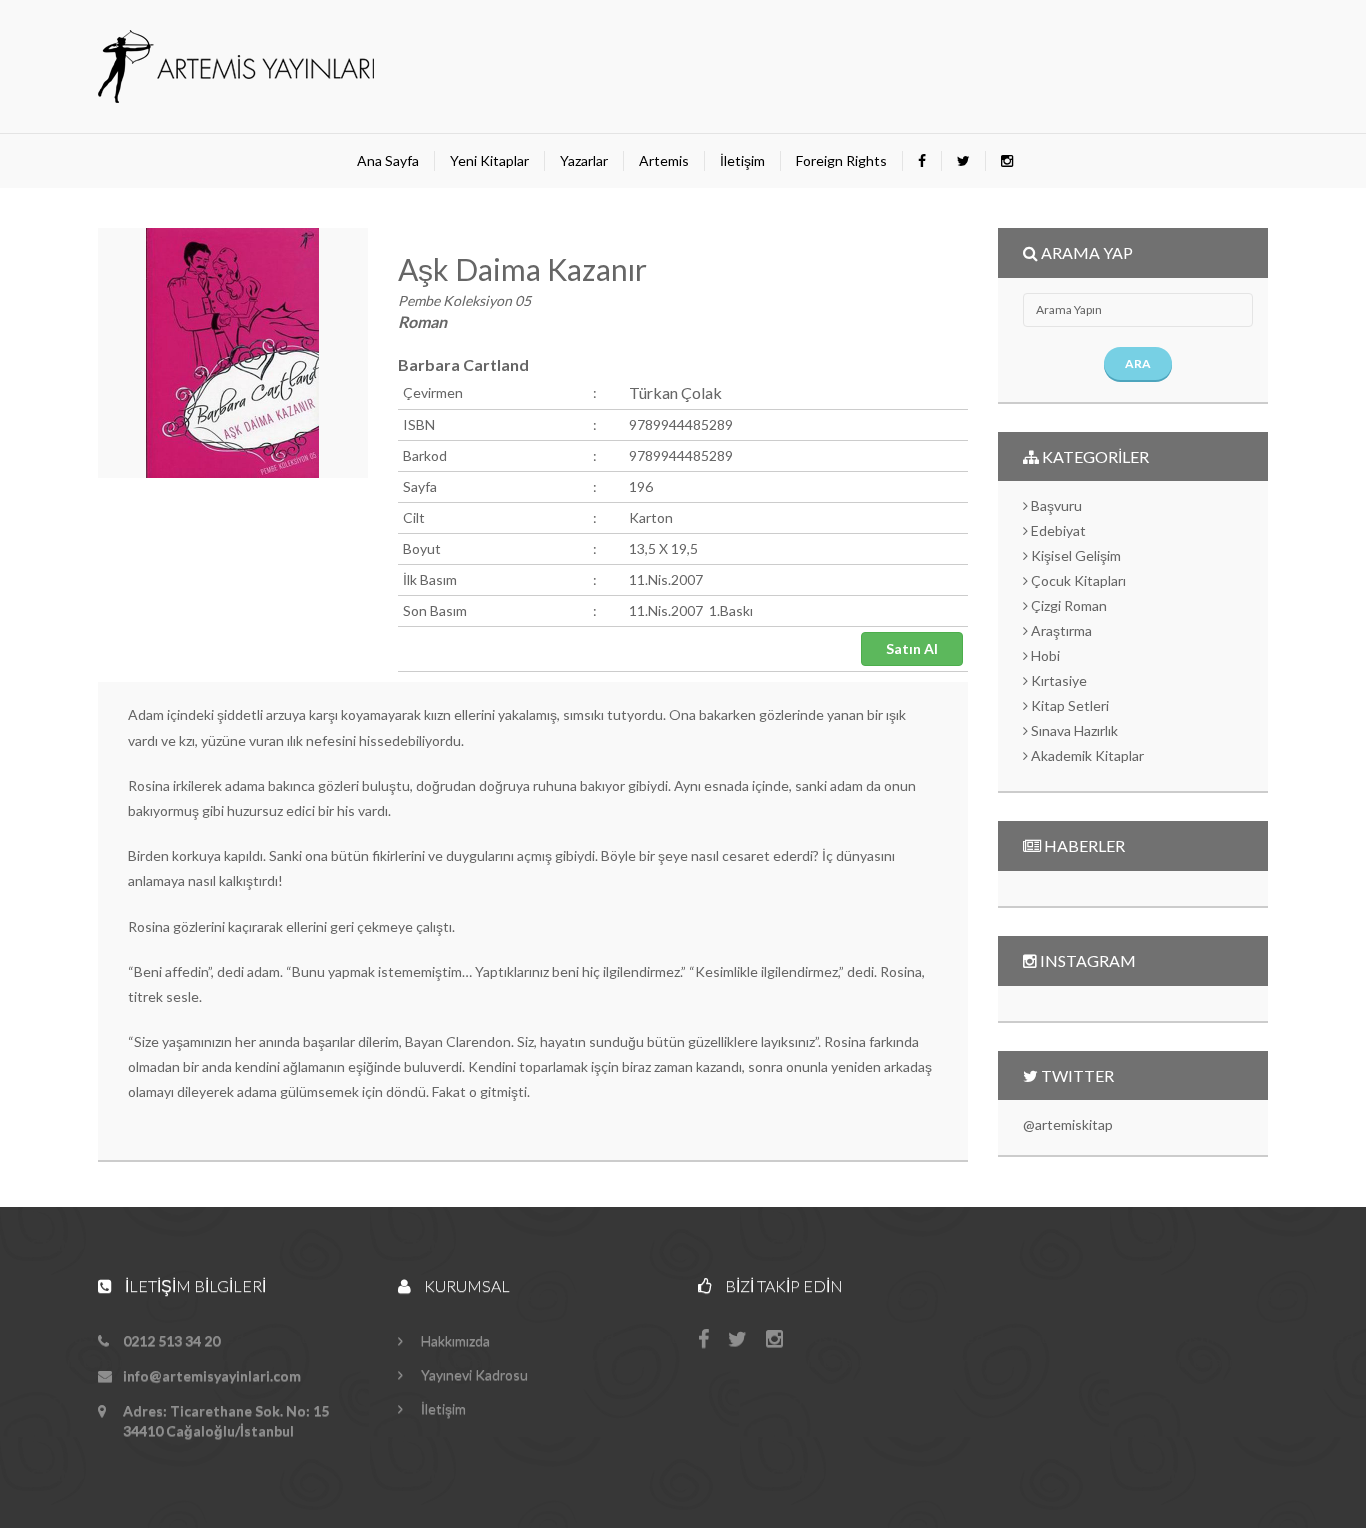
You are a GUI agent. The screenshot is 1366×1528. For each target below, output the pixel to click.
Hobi (1044, 655)
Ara (1138, 363)
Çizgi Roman (1067, 605)
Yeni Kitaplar (489, 160)
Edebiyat (1057, 530)
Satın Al (912, 648)
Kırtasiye (1057, 680)
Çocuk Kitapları (1077, 580)
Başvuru (1055, 505)
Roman (422, 321)
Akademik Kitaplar (1086, 755)
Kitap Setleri (1068, 705)
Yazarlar (584, 160)
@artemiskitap (1068, 1124)
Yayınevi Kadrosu (473, 1374)
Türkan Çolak (675, 392)
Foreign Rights (841, 160)
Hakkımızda (454, 1340)
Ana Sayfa (388, 160)
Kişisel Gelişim (1074, 555)
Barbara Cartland (463, 364)
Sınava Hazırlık (1073, 730)
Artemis (664, 160)
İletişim (742, 160)
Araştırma (1060, 630)
